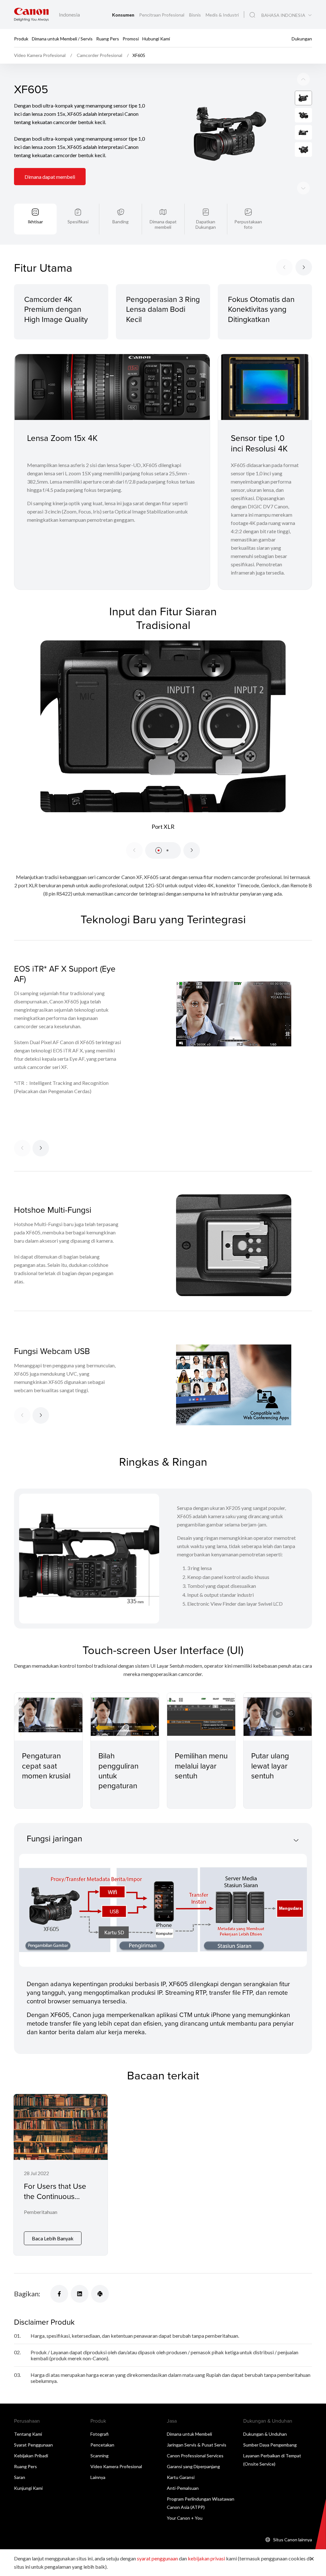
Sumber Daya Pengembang (270, 2445)
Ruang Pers (108, 38)
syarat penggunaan (157, 2558)
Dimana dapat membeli (50, 177)
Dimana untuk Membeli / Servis (62, 38)
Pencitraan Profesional (162, 15)
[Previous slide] (303, 188)
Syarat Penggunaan (33, 2445)
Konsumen (124, 15)
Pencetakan (102, 2445)
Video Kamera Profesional (116, 2466)
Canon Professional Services (195, 2456)
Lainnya (98, 2477)
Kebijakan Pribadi (31, 2456)
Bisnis (195, 15)
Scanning (99, 2456)
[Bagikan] (59, 2294)
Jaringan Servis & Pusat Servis (197, 2445)
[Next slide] (303, 79)
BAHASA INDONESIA (283, 15)
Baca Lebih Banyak (53, 2238)
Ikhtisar (35, 222)
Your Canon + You (185, 2518)
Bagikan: (27, 2294)
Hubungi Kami (156, 38)
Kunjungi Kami (28, 2488)
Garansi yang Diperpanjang (193, 2466)
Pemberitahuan (41, 2212)
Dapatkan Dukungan (206, 224)
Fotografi (99, 2434)
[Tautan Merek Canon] (31, 14)
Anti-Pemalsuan (183, 2488)
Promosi (131, 38)
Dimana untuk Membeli (189, 2434)
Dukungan (302, 38)
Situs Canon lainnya (293, 2540)
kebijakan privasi (206, 2558)
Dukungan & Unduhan (265, 2434)
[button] (159, 850)
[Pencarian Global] (252, 15)
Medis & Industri (222, 15)
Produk (21, 38)
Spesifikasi (78, 222)
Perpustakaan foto (248, 224)
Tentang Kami (28, 2434)
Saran (20, 2477)
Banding (120, 222)
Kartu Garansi (181, 2477)
